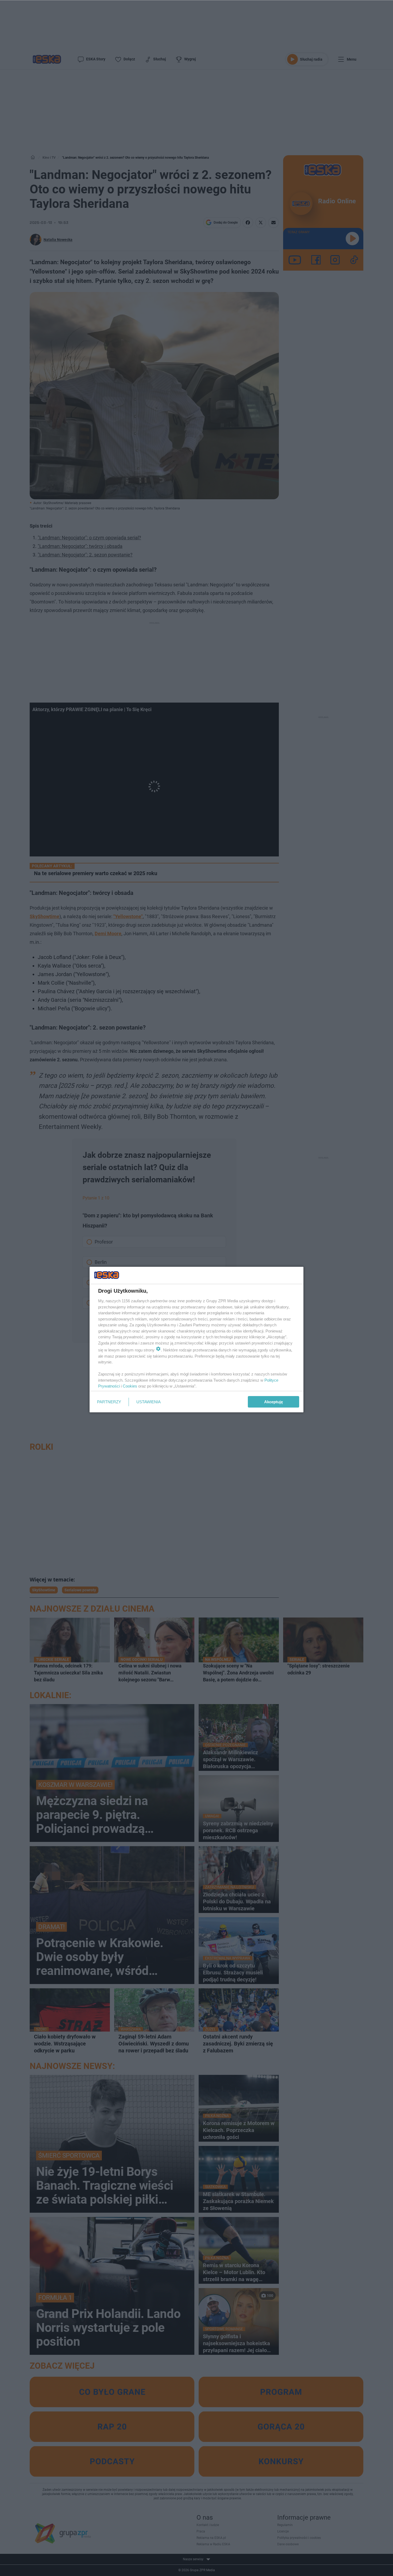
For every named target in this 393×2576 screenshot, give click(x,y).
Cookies (130, 1386)
